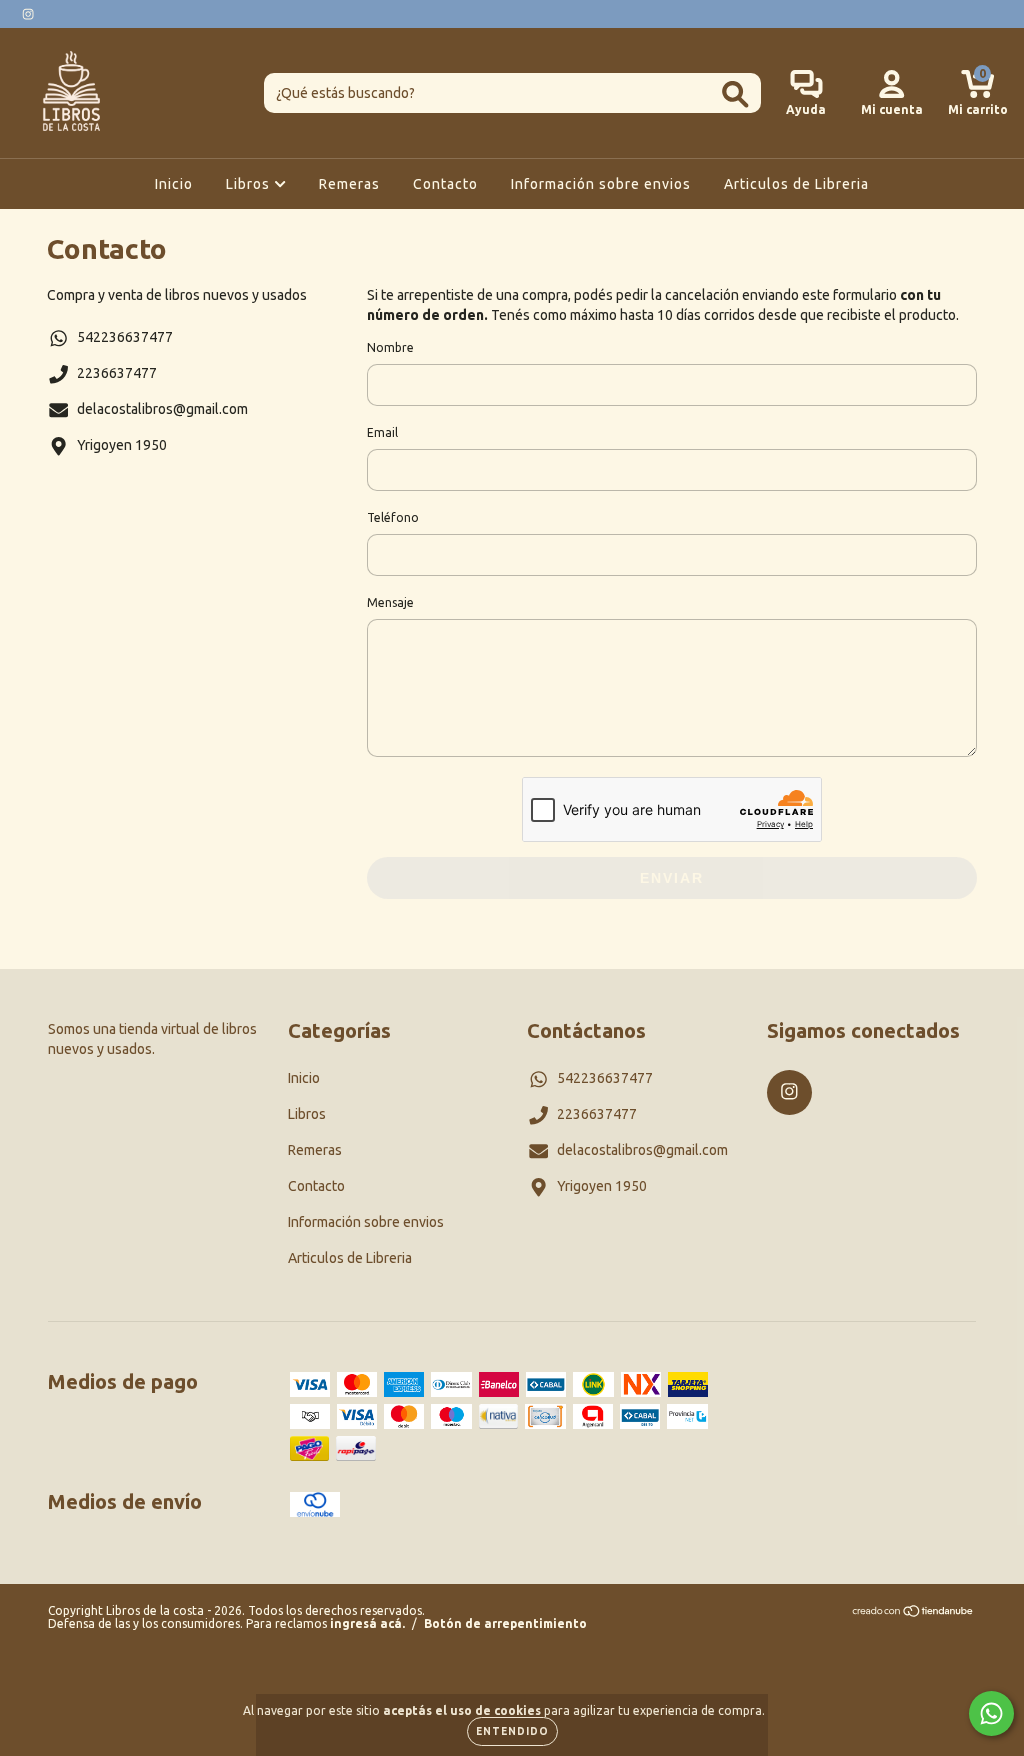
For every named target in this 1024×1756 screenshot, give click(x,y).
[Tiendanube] (913, 1613)
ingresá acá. (367, 1623)
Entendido (512, 1731)
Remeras (349, 184)
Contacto (445, 184)
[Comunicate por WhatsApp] (991, 1713)
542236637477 (125, 337)
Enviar (672, 878)
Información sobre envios (601, 184)
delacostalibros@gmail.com (162, 409)
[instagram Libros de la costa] (28, 14)
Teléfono (393, 517)
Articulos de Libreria (796, 184)
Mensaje (390, 602)
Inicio (174, 184)
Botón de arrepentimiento (505, 1623)
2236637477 (117, 373)
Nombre (390, 347)
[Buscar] (735, 94)
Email (382, 432)
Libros (250, 184)
